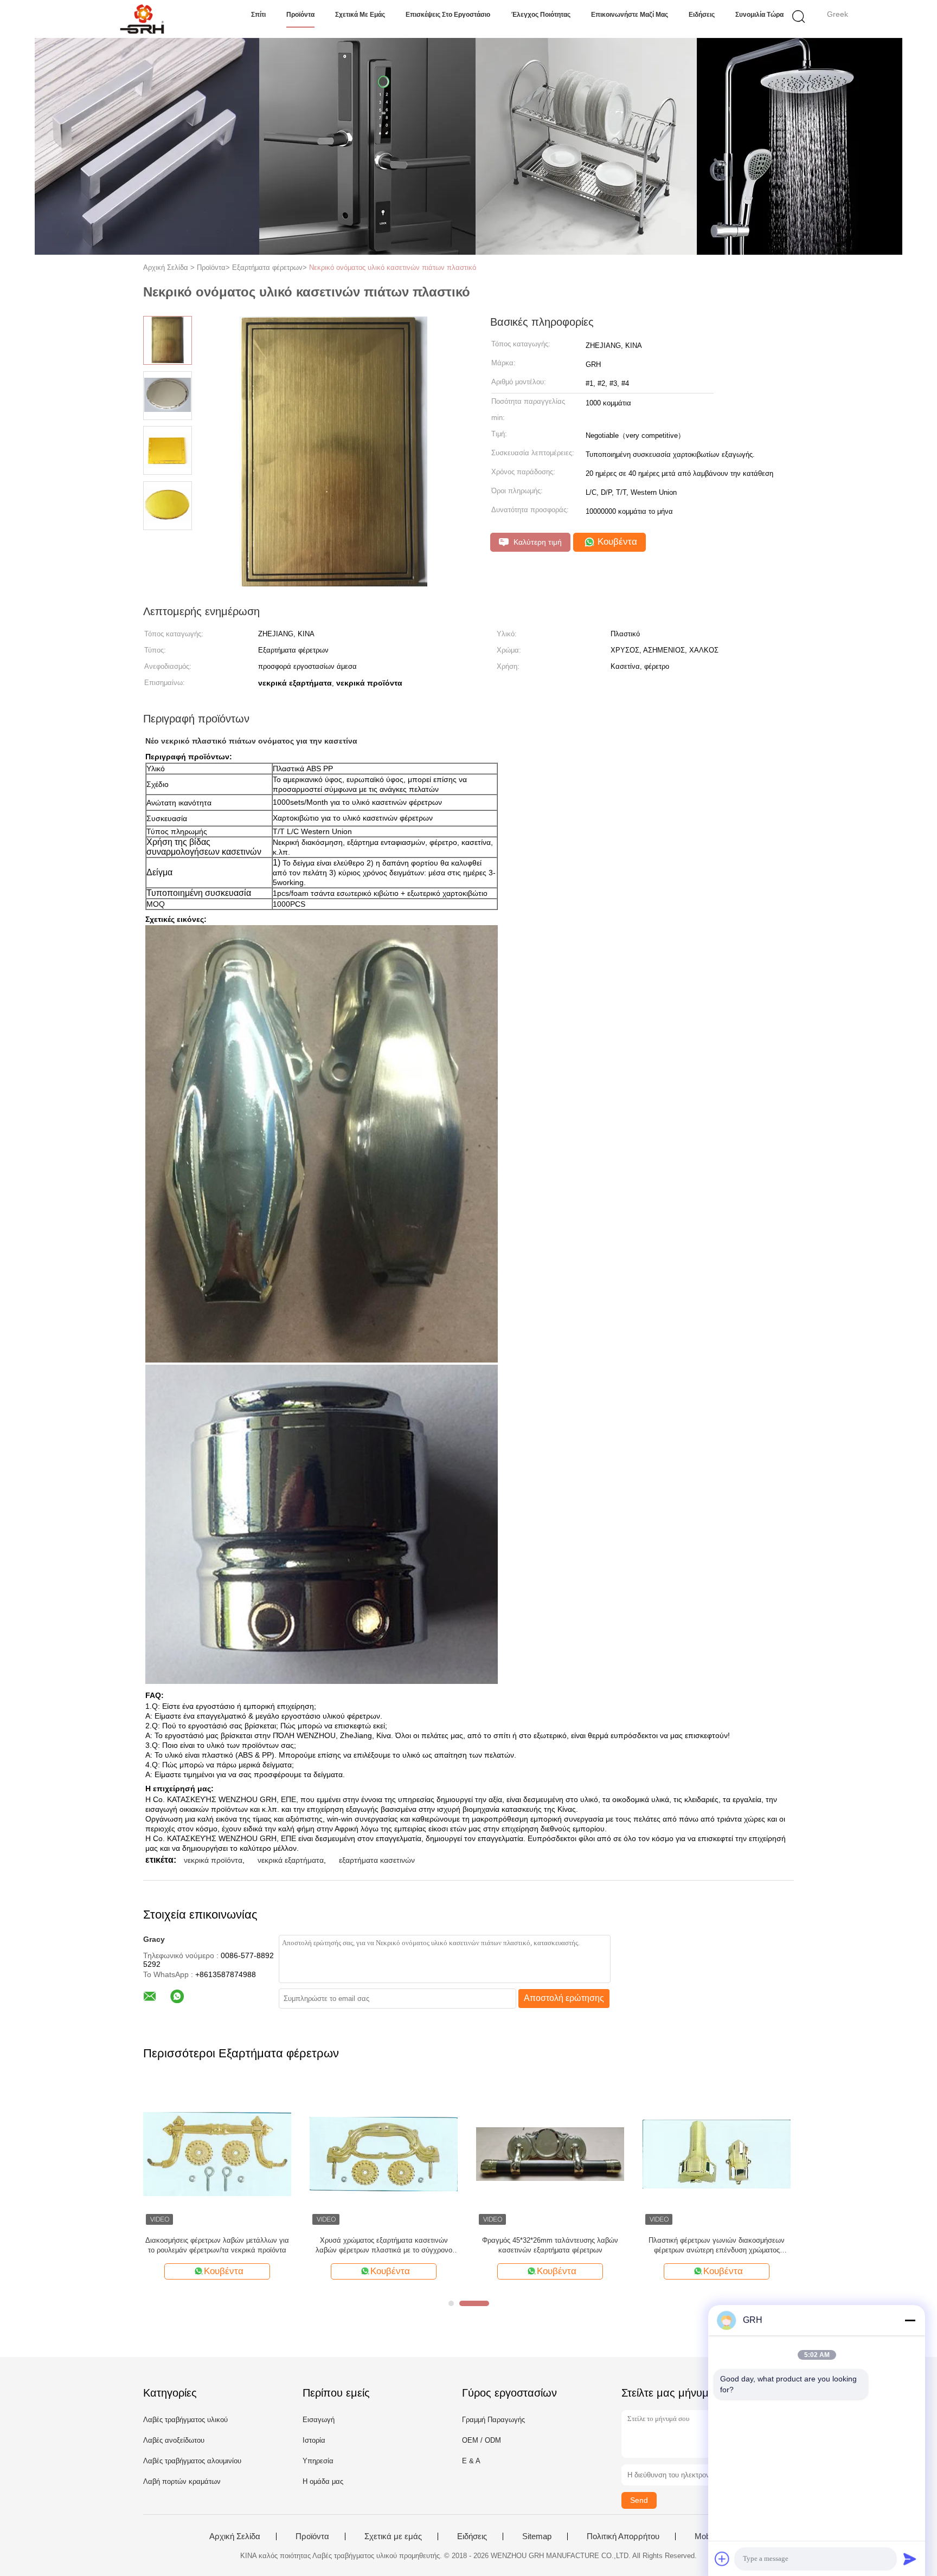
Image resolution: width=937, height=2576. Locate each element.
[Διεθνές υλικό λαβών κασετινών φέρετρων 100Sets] (384, 2154)
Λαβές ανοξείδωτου (174, 2440)
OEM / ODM (482, 2440)
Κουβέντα (616, 542)
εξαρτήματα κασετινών (377, 1860)
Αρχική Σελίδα (235, 2536)
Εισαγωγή (319, 2420)
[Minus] (910, 2320)
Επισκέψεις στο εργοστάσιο (448, 15)
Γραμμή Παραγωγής (493, 2420)
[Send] (910, 2559)
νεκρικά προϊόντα (213, 1860)
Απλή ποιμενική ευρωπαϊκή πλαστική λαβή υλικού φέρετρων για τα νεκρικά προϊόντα (717, 2245)
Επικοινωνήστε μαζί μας (630, 15)
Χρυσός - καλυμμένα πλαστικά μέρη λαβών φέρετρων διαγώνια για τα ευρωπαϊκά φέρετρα (217, 2245)
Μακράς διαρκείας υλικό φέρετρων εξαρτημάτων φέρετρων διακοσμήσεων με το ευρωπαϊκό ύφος (550, 2246)
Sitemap (537, 2536)
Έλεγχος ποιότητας (541, 15)
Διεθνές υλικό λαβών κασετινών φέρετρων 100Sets (384, 2245)
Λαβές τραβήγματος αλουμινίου (192, 2461)
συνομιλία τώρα (759, 15)
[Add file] (722, 2559)
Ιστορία (314, 2440)
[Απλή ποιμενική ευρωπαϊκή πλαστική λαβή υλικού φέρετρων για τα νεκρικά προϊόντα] (717, 2154)
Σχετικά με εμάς (360, 15)
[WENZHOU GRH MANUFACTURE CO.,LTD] (142, 19)
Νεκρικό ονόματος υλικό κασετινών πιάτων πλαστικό (393, 267)
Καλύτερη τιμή (537, 542)
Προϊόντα (300, 15)
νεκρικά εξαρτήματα (291, 1860)
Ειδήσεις (702, 15)
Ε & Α (471, 2461)
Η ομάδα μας (323, 2481)
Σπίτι (258, 15)
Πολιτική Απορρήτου (623, 2536)
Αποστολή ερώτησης (564, 1998)
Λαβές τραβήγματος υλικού (185, 2420)
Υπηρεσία (318, 2461)
